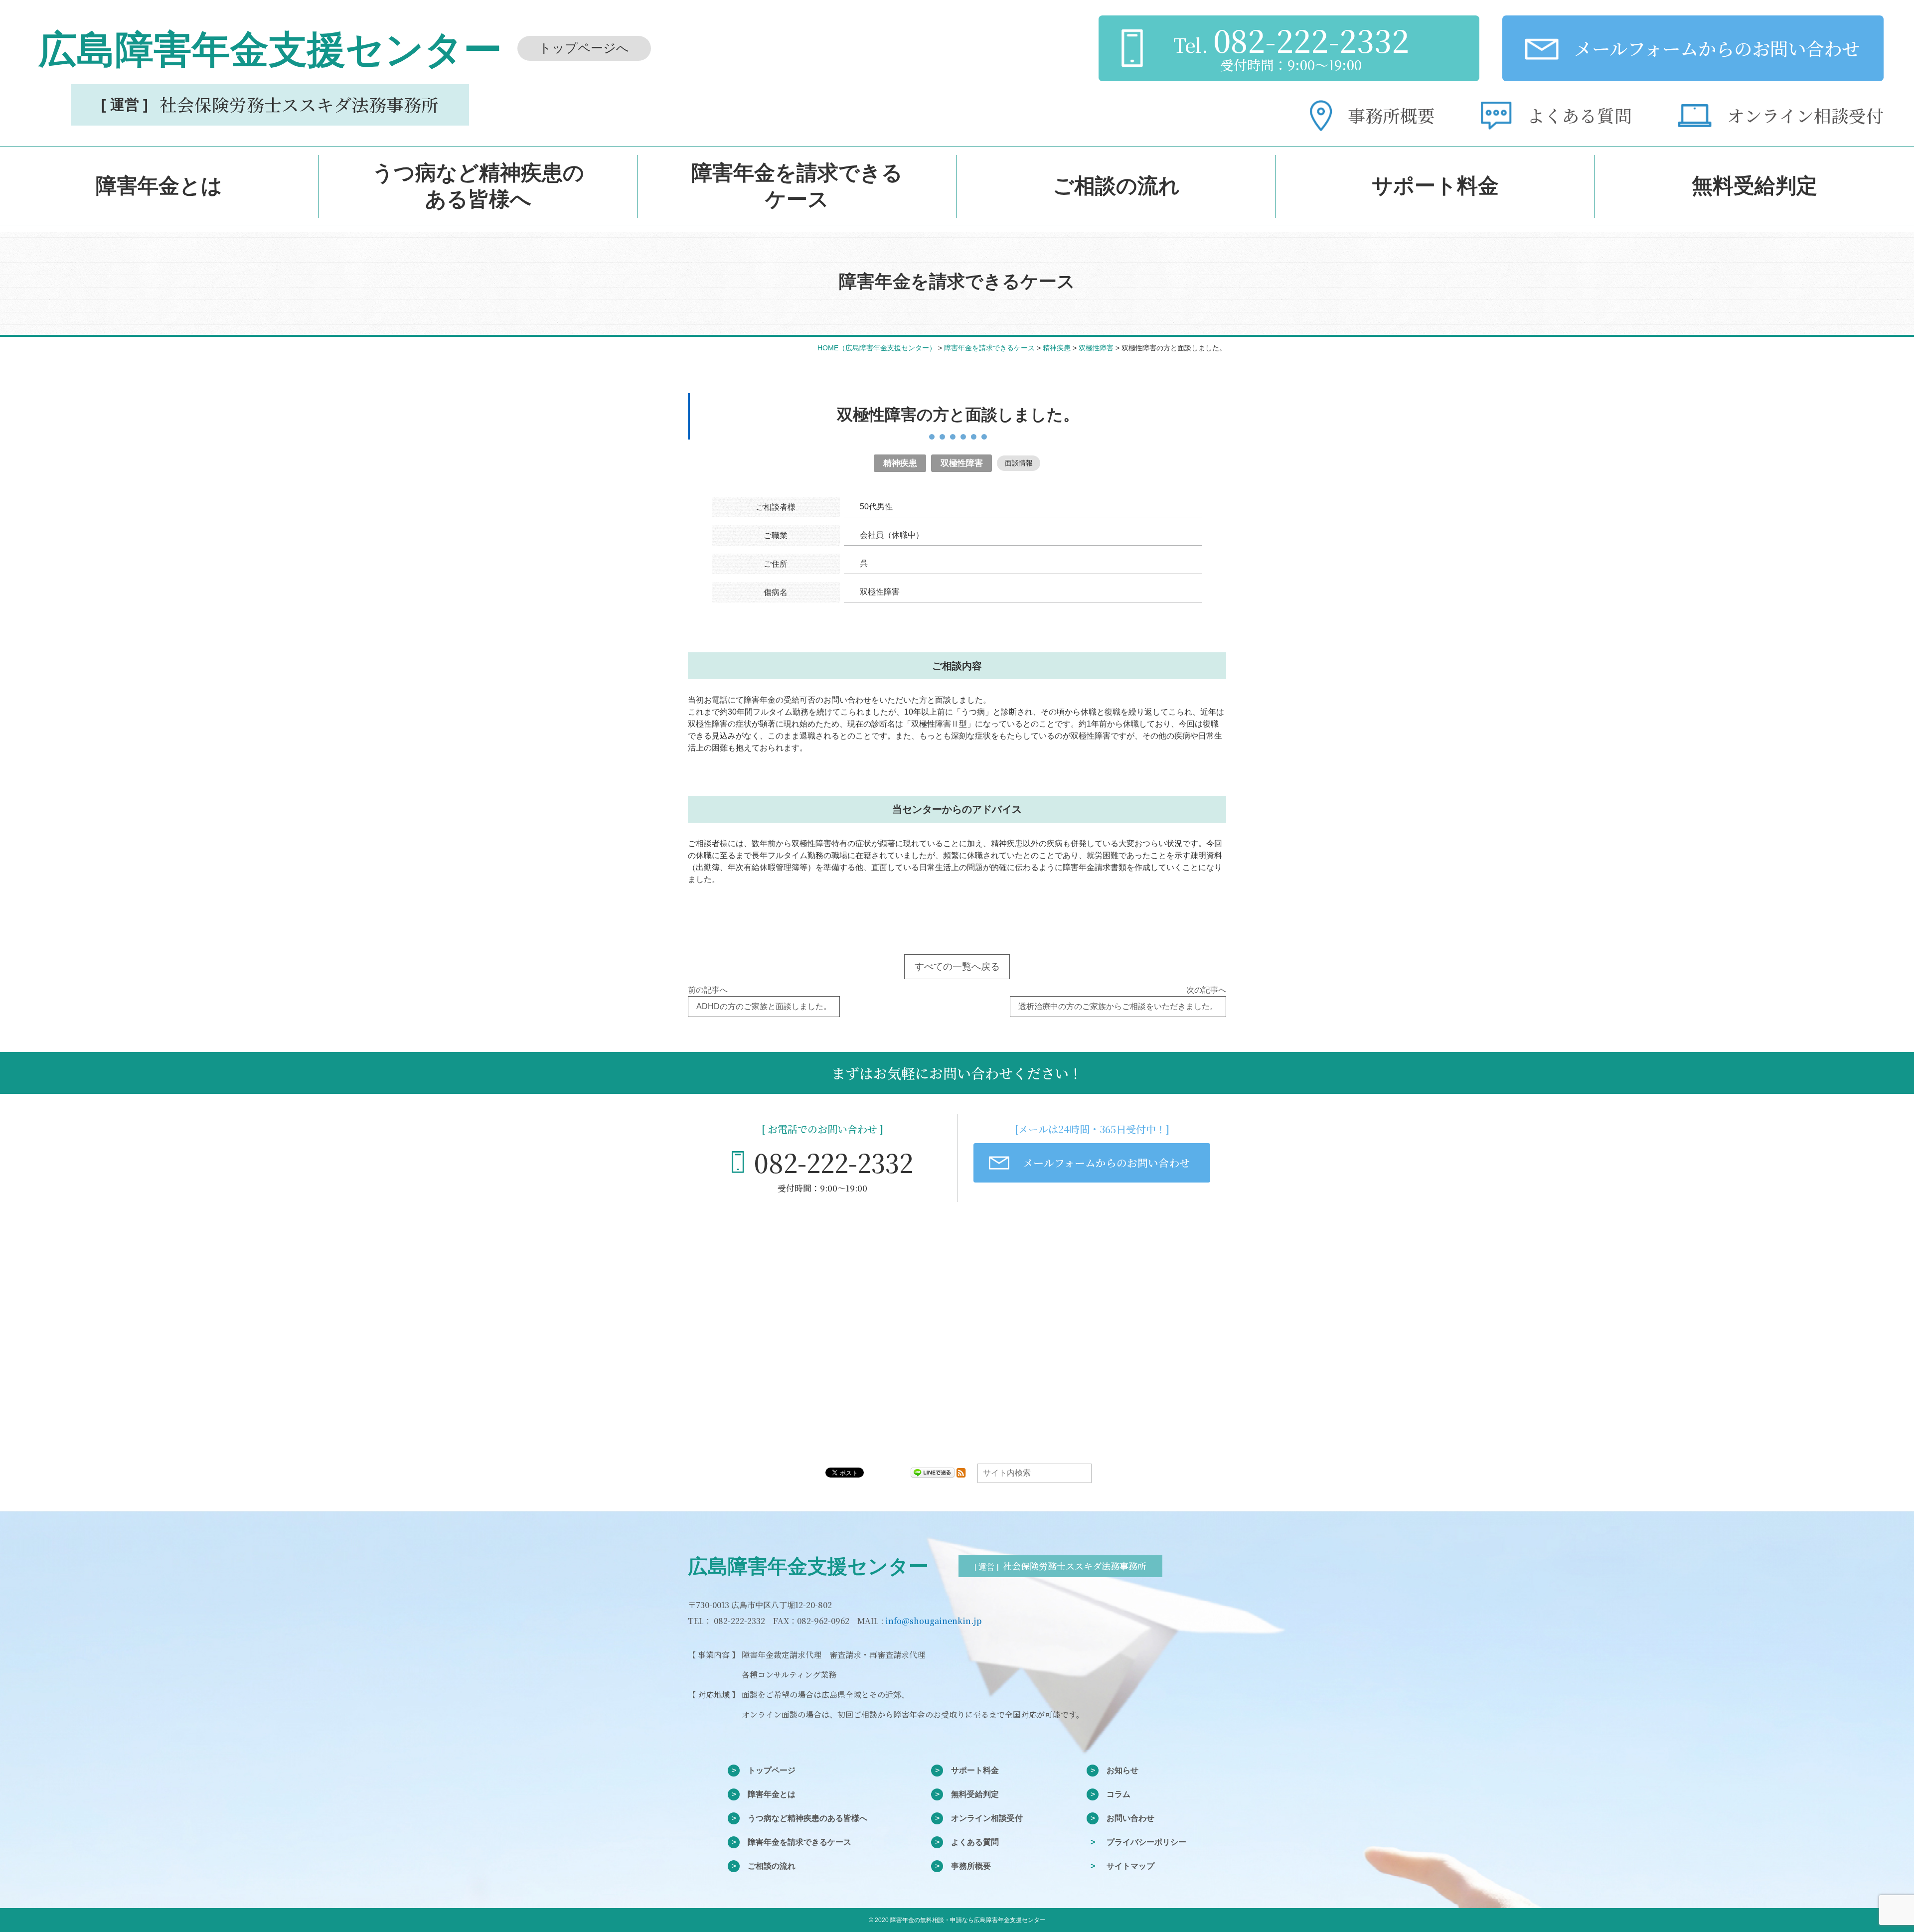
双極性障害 (962, 463)
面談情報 (1019, 463)
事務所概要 (971, 1866)
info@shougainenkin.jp (933, 1621)
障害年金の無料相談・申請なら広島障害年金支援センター (968, 1920)
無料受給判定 (975, 1794)
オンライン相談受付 (987, 1818)
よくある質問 (975, 1842)
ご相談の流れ (772, 1866)
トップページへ (584, 48)
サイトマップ (1130, 1866)
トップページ (772, 1770)
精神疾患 (900, 463)
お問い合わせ (1130, 1818)
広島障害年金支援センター (808, 1566)
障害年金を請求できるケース (799, 1842)
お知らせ (1122, 1770)
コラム (1118, 1794)
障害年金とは (772, 1794)
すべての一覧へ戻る (957, 966)
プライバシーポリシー (1146, 1842)
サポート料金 (975, 1770)
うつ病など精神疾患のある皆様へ (807, 1818)
